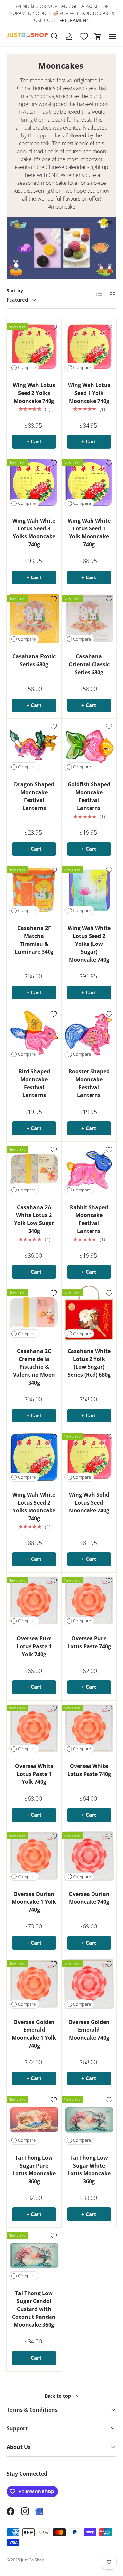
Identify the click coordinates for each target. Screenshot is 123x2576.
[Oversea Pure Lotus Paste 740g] (89, 1600)
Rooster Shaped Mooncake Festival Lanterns (89, 1083)
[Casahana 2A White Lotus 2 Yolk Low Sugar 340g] (34, 1169)
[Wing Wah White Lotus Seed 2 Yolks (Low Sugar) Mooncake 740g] (89, 890)
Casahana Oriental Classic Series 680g (89, 664)
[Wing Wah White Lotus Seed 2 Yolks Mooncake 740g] (34, 1457)
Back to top (58, 2396)
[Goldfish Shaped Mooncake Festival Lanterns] (89, 746)
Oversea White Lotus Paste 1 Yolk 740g (34, 1774)
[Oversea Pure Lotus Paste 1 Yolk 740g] (34, 1600)
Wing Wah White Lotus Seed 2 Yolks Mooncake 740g (34, 1507)
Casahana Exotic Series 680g (34, 660)
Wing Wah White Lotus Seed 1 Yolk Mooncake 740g (89, 532)
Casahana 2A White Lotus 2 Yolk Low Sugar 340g (34, 1219)
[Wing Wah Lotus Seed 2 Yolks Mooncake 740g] (34, 347)
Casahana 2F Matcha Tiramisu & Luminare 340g (34, 940)
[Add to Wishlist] (54, 327)
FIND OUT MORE (71, 20)
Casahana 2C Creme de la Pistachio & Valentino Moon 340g (34, 1367)
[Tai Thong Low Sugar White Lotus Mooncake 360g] (89, 2120)
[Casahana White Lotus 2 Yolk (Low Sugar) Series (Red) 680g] (89, 1313)
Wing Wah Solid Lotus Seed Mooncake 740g (89, 1503)
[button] (98, 37)
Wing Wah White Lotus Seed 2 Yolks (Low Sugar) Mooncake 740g (89, 944)
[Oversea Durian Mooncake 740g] (89, 1856)
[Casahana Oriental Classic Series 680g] (89, 619)
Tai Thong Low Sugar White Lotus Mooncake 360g (89, 2170)
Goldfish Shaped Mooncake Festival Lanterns (89, 796)
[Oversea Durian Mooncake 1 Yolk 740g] (34, 1856)
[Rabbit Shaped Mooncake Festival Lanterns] (89, 1169)
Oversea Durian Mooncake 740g (89, 1898)
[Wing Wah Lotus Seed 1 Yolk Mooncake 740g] (89, 347)
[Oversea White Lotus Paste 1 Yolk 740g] (34, 1728)
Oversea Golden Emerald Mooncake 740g (89, 2030)
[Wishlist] (84, 37)
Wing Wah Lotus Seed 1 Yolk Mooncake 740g (89, 393)
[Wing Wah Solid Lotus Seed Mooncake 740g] (89, 1457)
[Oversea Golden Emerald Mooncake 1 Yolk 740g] (34, 1984)
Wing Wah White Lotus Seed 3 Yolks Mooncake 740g (34, 532)
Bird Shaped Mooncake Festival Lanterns (34, 1083)
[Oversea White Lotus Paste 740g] (89, 1728)
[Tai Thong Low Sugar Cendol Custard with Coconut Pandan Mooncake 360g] (34, 2255)
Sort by (15, 291)
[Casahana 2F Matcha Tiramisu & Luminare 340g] (34, 890)
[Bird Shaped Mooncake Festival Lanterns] (34, 1034)
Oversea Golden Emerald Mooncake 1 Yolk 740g (34, 2034)
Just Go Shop (32, 2560)
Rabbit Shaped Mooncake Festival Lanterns (89, 1219)
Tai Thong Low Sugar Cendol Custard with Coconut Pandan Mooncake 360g (34, 2309)
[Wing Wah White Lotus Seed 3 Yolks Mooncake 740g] (34, 483)
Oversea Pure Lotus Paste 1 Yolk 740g (34, 1646)
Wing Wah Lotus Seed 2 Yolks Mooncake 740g (34, 393)
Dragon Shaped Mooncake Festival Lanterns (34, 796)
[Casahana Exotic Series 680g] (34, 619)
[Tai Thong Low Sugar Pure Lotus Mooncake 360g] (34, 2120)
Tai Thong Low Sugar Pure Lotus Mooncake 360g (34, 2170)
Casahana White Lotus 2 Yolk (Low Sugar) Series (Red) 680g (89, 1363)
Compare (27, 367)
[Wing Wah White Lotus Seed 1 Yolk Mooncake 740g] (89, 483)
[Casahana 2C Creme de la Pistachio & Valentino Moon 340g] (34, 1313)
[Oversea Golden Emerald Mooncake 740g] (89, 1984)
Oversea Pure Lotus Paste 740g (89, 1642)
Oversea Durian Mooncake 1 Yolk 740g (34, 1902)
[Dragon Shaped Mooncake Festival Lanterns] (34, 746)
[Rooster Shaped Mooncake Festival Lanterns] (89, 1034)
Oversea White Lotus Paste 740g (89, 1770)
